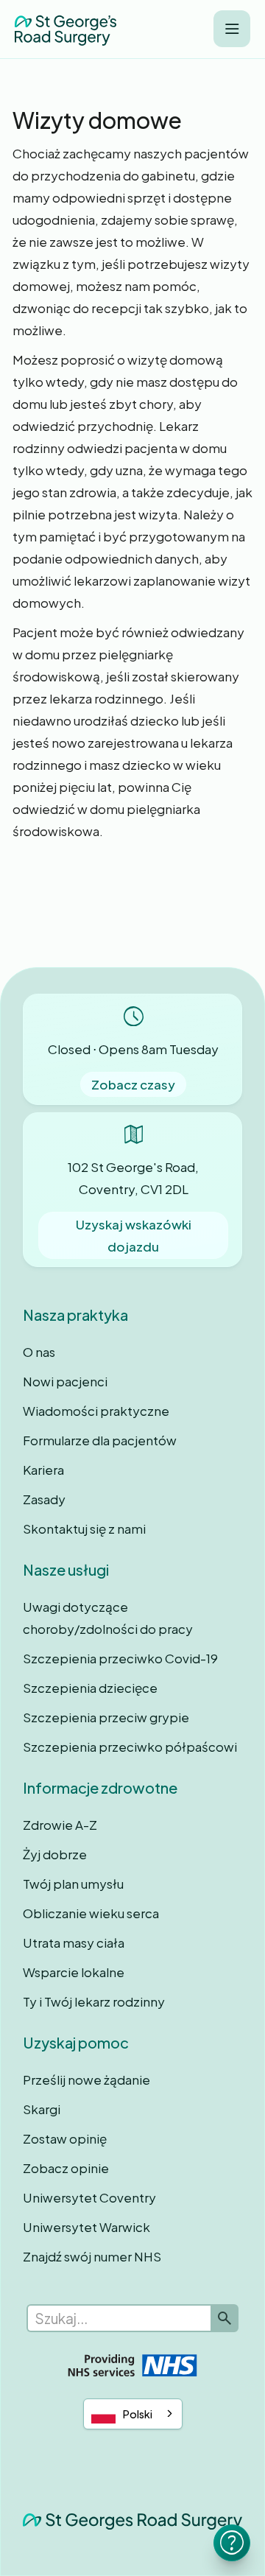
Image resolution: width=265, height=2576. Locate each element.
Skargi (42, 2109)
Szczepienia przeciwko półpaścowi (130, 1747)
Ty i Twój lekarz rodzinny (94, 2001)
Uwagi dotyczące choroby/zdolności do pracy (108, 1618)
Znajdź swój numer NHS (92, 2256)
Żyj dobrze (55, 1854)
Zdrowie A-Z (60, 1825)
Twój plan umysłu (73, 1884)
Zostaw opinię (65, 2138)
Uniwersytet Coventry (89, 2197)
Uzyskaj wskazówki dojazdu (134, 1235)
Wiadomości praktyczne (96, 1411)
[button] (232, 29)
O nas (39, 1352)
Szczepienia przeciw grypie (106, 1717)
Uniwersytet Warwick (86, 2227)
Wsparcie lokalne (74, 1972)
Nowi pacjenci (65, 1381)
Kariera (43, 1470)
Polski (138, 2414)
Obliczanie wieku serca (91, 1913)
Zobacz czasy (133, 1084)
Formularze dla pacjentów (100, 1440)
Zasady (44, 1499)
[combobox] (133, 2414)
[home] (66, 29)
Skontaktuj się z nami (84, 1529)
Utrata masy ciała (74, 1942)
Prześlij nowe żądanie (86, 2080)
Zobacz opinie (66, 2168)
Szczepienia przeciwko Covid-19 (120, 1658)
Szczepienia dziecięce (90, 1688)
